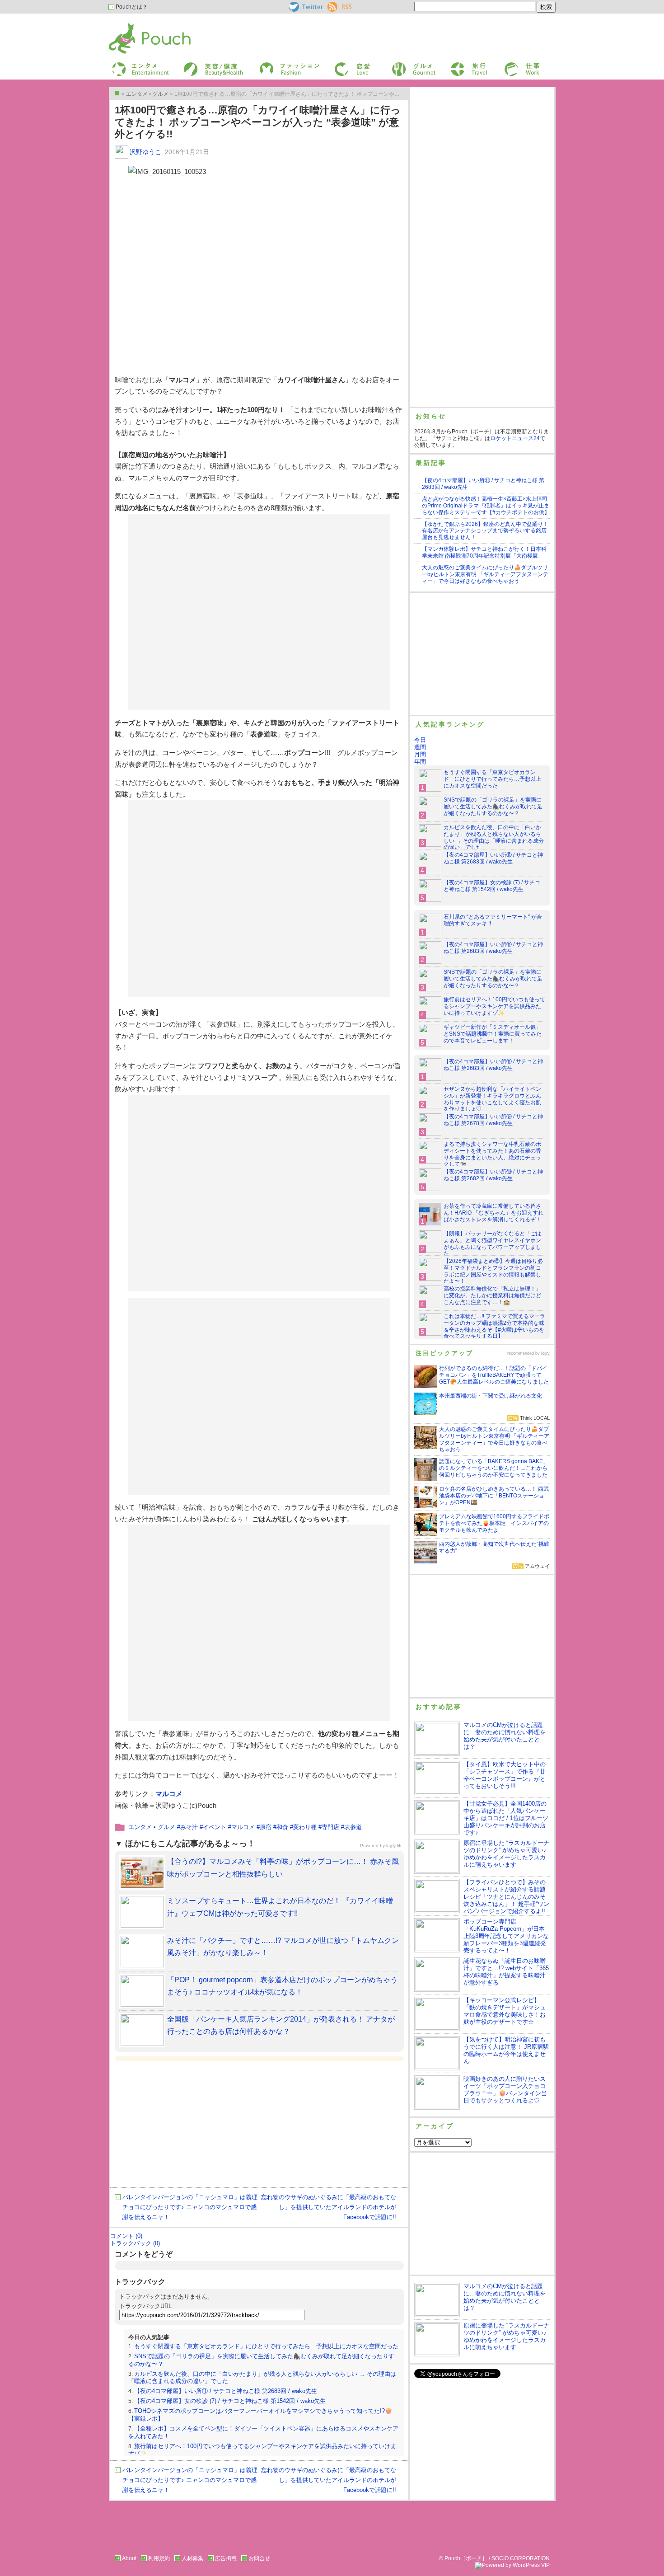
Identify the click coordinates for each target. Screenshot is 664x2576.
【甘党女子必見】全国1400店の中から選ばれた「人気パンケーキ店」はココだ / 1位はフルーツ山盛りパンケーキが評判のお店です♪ (506, 1818)
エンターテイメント (137, 65)
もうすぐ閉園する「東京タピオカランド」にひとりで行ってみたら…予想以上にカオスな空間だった (266, 2346)
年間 (420, 762)
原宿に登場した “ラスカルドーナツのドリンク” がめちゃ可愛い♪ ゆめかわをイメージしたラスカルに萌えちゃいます (506, 1854)
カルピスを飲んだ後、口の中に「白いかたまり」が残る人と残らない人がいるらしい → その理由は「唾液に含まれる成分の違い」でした (494, 838)
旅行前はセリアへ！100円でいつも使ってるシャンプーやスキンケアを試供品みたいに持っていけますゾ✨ (494, 1006)
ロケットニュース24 (515, 438)
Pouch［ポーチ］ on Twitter (305, 7)
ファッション (275, 65)
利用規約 (159, 2558)
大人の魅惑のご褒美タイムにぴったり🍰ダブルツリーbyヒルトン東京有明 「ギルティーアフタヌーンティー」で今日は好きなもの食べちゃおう (485, 574)
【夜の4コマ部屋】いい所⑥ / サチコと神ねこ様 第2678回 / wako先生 (493, 1120)
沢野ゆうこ (145, 152)
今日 (420, 740)
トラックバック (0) (135, 2243)
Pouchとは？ (131, 7)
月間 (420, 754)
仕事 (509, 65)
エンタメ (140, 1827)
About (129, 2558)
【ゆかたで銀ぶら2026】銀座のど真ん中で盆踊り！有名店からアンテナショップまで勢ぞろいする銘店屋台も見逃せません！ (485, 531)
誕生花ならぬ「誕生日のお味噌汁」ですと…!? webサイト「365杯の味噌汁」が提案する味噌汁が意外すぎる (506, 1972)
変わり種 (305, 1827)
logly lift (394, 1846)
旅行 (455, 65)
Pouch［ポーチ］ (132, 25)
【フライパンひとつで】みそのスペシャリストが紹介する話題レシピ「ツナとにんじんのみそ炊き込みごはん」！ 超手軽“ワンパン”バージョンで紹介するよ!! (506, 1897)
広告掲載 (226, 2558)
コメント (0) (126, 2236)
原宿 (266, 1827)
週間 (420, 747)
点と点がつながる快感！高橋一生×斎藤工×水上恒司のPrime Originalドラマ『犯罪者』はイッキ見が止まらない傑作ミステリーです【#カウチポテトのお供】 (486, 506)
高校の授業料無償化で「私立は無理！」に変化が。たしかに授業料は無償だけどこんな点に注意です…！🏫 (492, 1295)
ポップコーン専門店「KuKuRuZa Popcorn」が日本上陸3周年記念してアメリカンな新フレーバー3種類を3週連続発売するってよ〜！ (506, 1936)
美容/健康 (195, 65)
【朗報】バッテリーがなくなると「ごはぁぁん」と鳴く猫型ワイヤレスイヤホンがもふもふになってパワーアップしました (492, 1244)
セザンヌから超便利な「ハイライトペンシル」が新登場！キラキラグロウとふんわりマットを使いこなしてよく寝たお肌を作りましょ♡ (492, 1099)
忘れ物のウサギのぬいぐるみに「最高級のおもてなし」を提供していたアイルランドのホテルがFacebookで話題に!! (329, 2207)
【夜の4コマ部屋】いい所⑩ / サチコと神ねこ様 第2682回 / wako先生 (493, 1175)
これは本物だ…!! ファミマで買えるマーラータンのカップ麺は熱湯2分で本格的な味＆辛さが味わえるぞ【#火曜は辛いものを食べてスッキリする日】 (494, 1326)
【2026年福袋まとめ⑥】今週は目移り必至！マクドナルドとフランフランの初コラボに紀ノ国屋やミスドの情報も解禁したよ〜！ (493, 1271)
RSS (333, 5)
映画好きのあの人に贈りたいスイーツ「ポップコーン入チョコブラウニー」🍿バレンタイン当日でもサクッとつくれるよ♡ (505, 2090)
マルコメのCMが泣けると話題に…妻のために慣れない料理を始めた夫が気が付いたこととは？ (505, 1736)
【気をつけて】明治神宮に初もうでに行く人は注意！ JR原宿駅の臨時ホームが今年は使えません (506, 2050)
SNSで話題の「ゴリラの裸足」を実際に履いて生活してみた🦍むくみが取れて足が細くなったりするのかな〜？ (493, 807)
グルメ (399, 65)
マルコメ (169, 1794)
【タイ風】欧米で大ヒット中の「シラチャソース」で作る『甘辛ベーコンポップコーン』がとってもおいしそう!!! (505, 1775)
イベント (215, 1827)
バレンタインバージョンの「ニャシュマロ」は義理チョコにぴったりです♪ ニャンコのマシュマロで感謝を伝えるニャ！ (190, 2207)
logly (545, 1353)
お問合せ (259, 2558)
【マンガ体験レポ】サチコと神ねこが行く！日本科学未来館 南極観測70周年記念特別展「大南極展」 (484, 552)
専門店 (330, 1827)
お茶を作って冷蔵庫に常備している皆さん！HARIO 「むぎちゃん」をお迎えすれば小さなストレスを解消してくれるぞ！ (493, 1213)
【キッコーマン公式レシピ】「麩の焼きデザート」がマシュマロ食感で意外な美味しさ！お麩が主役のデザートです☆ (505, 2011)
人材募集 (192, 2558)
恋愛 (339, 65)
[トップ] (117, 93)
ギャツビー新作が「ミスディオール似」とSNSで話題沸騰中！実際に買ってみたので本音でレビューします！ (493, 1034)
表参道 (353, 1827)
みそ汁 (189, 1827)
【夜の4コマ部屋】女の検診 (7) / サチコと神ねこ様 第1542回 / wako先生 (230, 2401)
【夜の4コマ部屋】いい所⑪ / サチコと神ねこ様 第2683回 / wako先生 (226, 2391)
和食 (282, 1827)
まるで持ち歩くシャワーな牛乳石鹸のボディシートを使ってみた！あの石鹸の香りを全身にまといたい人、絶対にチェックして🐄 (492, 1154)
